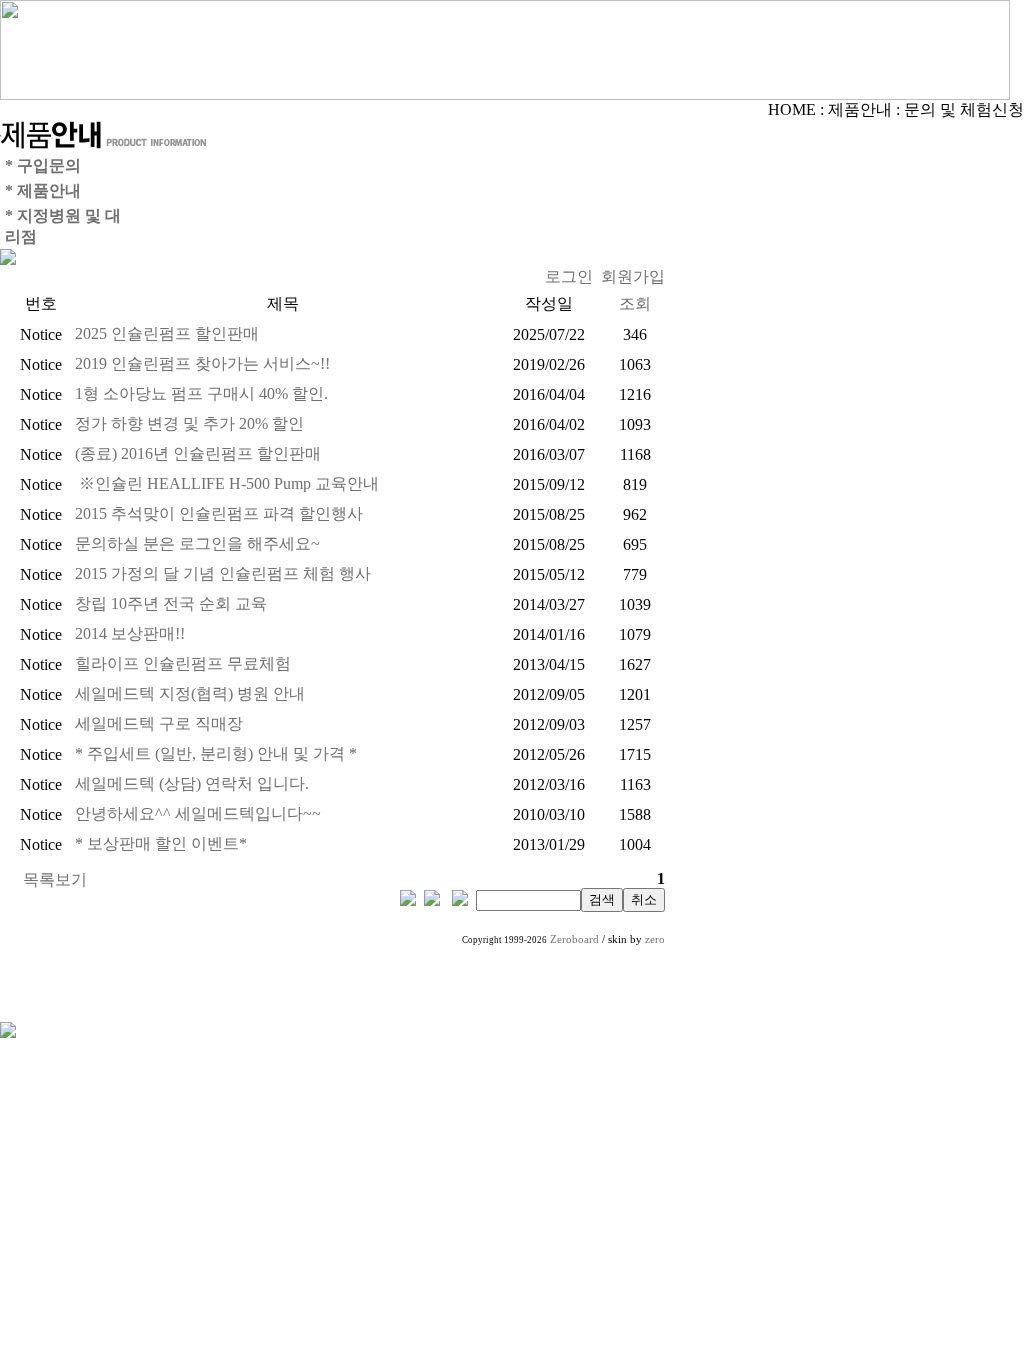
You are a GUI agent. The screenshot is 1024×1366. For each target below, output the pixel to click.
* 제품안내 (43, 190)
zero (655, 939)
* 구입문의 (43, 165)
